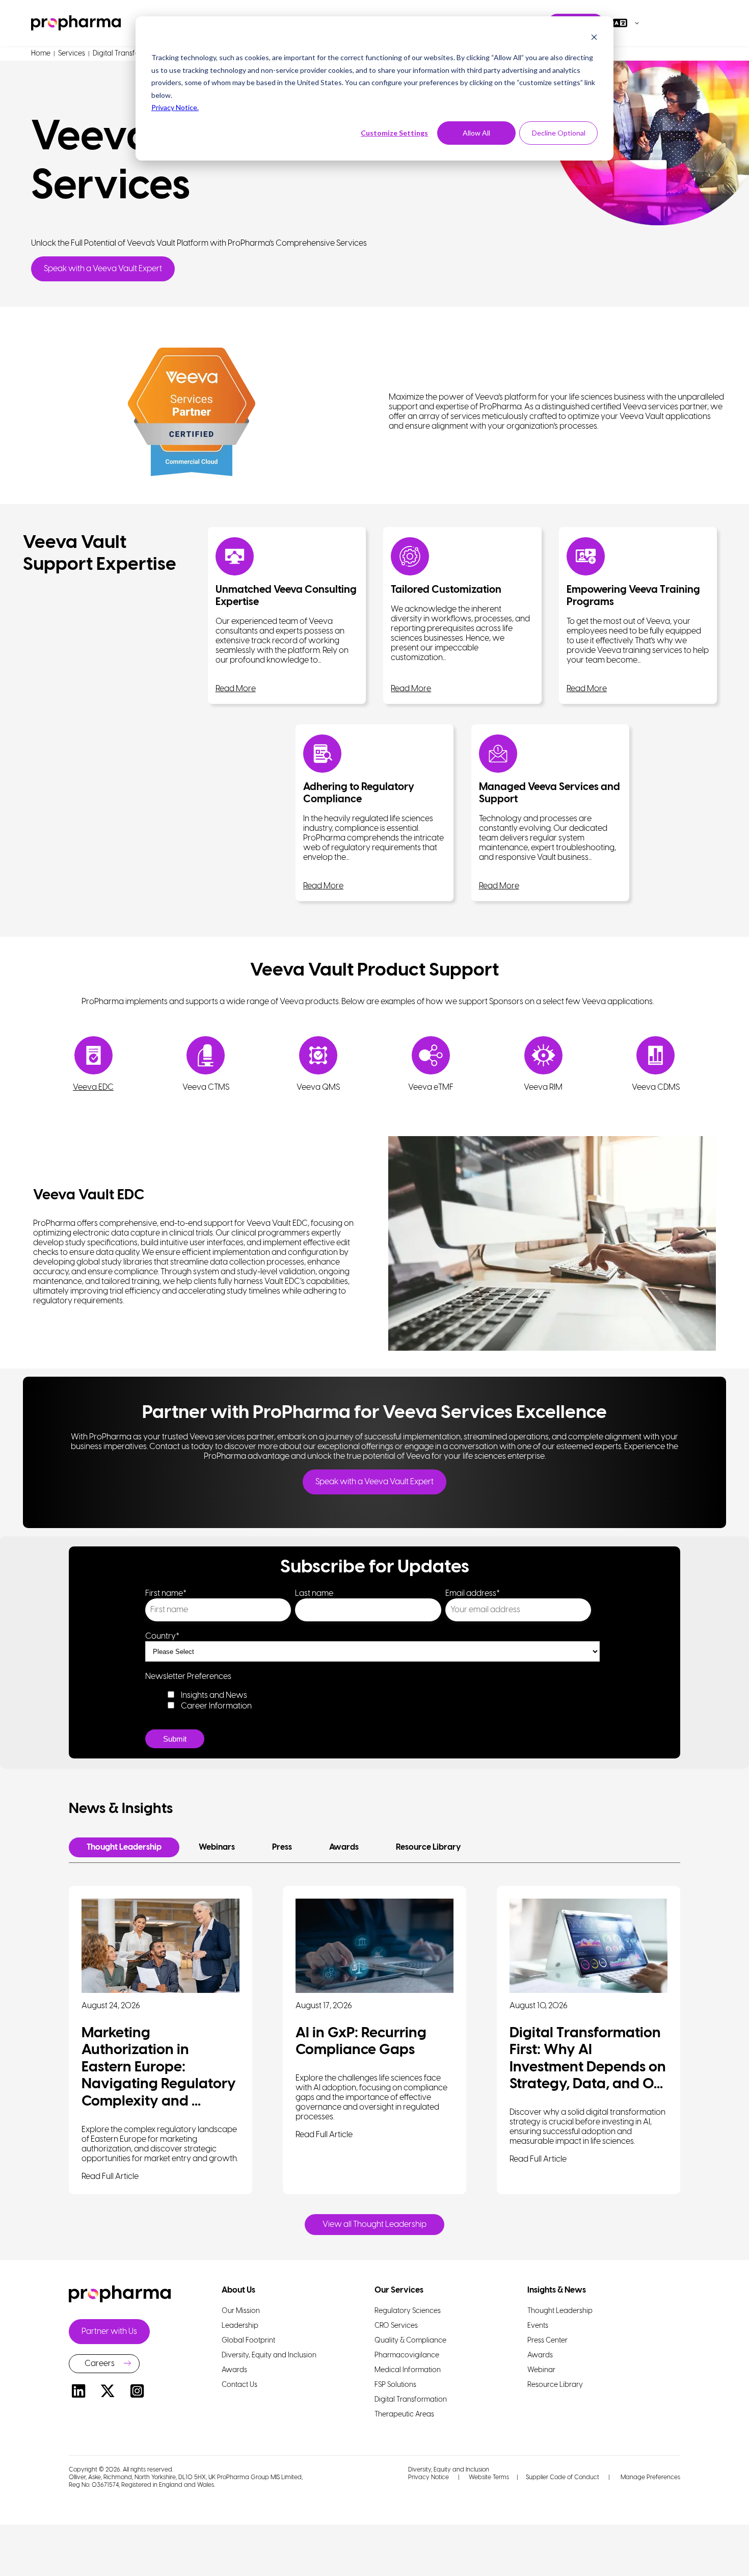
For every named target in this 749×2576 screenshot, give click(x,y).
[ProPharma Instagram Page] (137, 2393)
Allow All (476, 133)
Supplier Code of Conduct (563, 2477)
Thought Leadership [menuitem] (560, 2311)
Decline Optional (559, 133)
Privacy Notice (429, 2477)
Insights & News (557, 2290)
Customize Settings (394, 133)
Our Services (399, 2290)
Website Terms (489, 2477)
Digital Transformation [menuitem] (411, 2400)
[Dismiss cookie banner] (594, 38)
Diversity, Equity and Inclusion (449, 2470)
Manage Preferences (650, 2477)
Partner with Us (109, 2332)
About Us (238, 2290)
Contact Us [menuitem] (239, 2385)
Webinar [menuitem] (541, 2370)
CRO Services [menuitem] (396, 2326)
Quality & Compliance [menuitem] (410, 2341)
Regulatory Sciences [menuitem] (408, 2311)
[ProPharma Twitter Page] (108, 2393)
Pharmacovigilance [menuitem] (407, 2356)
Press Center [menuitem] (547, 2341)
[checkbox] (372, 1700)
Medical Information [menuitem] (408, 2370)
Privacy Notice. (175, 107)
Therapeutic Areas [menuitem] (404, 2415)
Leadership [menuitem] (240, 2326)
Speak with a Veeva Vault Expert (103, 269)
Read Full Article (110, 2177)
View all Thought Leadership (374, 2225)
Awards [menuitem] (234, 2370)
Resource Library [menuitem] (555, 2385)
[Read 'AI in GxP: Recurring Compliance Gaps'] (374, 1946)
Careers (100, 2364)
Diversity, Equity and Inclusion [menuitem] (269, 2356)
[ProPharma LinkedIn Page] (78, 2393)
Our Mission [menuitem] (241, 2311)
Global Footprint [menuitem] (248, 2341)
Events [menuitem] (538, 2326)
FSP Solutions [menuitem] (395, 2385)
